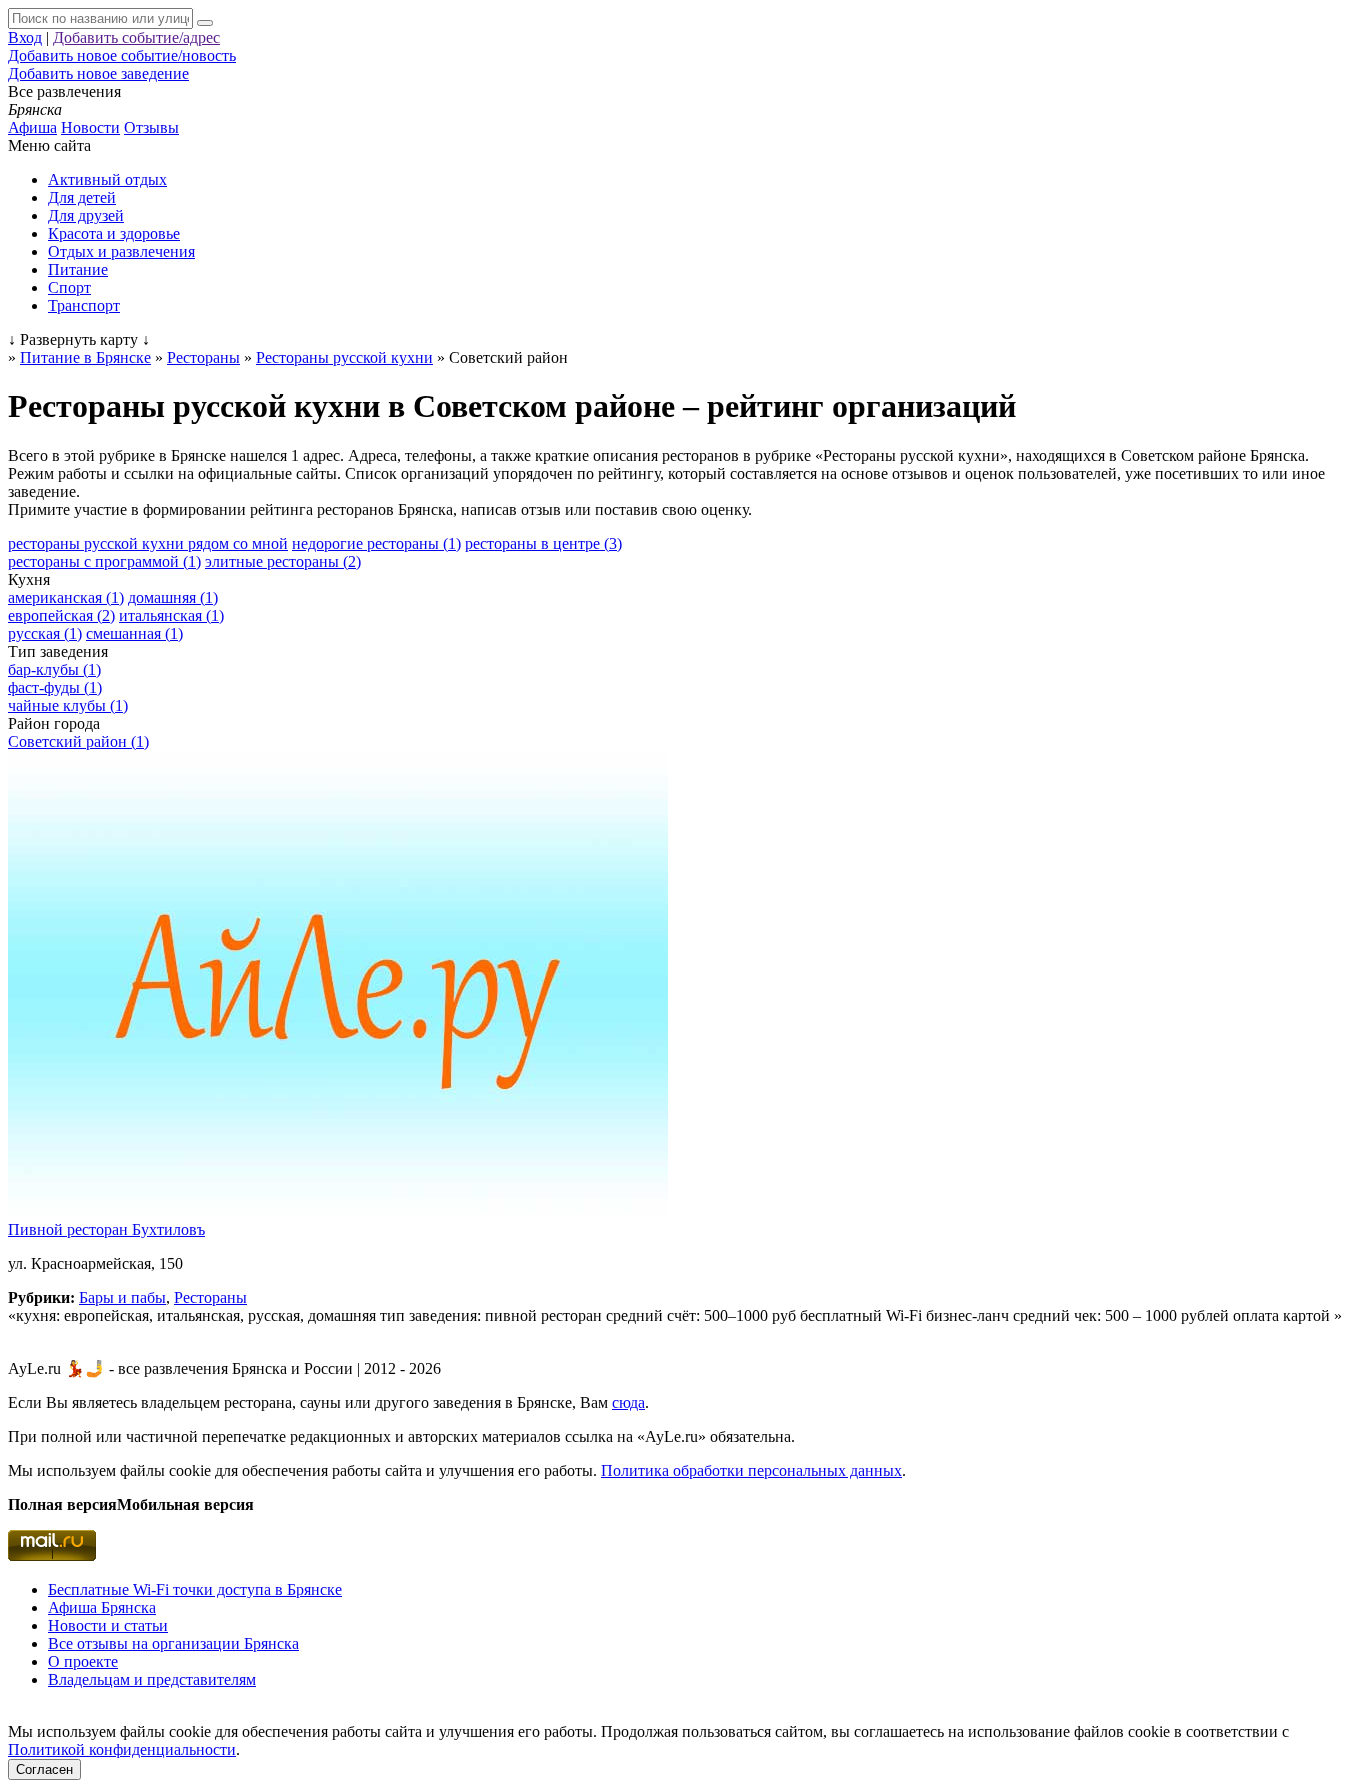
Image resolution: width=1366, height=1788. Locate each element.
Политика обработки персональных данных (751, 1470)
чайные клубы (68, 705)
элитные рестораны (283, 561)
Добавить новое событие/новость (122, 55)
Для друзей (86, 215)
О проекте (83, 1661)
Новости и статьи (108, 1625)
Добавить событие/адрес (136, 37)
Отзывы (151, 127)
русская (45, 633)
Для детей (82, 197)
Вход (25, 37)
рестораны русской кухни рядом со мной (148, 543)
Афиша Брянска (102, 1607)
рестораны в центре (543, 543)
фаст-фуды (55, 687)
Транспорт (84, 305)
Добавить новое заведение (98, 73)
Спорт (69, 287)
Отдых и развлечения (121, 251)
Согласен (44, 1769)
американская (66, 597)
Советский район (78, 741)
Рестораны (210, 1297)
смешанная (134, 633)
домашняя (173, 597)
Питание (78, 269)
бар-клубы (54, 669)
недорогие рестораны (376, 543)
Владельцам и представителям (152, 1679)
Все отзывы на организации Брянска (173, 1643)
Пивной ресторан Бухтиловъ (106, 1229)
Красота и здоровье (114, 233)
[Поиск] (205, 23)
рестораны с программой (104, 561)
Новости (90, 127)
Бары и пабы (122, 1297)
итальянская (171, 615)
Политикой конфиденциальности (122, 1749)
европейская (61, 615)
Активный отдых (107, 179)
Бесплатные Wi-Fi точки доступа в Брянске (195, 1589)
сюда (628, 1402)
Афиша (32, 127)
